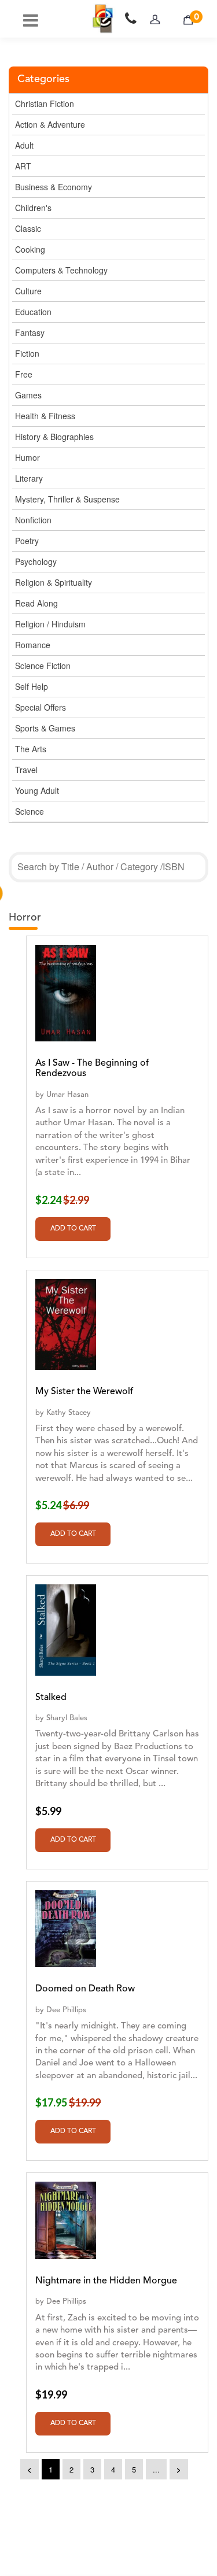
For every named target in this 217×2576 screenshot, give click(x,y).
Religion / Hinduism (50, 624)
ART (23, 166)
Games (28, 395)
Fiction (27, 353)
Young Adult (37, 790)
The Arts (31, 749)
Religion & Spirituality (54, 582)
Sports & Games (45, 728)
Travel (26, 770)
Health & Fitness (45, 416)
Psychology (36, 561)
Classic (28, 228)
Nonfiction (33, 520)
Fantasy (30, 332)
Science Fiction (43, 666)
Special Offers (41, 707)
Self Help (32, 686)
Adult (24, 145)
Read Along (36, 603)
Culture (28, 291)
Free (24, 374)
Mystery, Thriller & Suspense (67, 499)
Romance (33, 645)
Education (33, 312)
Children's (33, 208)
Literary (29, 478)
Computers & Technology (61, 270)
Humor (27, 457)
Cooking (30, 249)
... (156, 2469)
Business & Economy (54, 187)
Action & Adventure (50, 124)
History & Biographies (54, 437)
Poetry (27, 541)
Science (30, 811)
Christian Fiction (45, 104)
